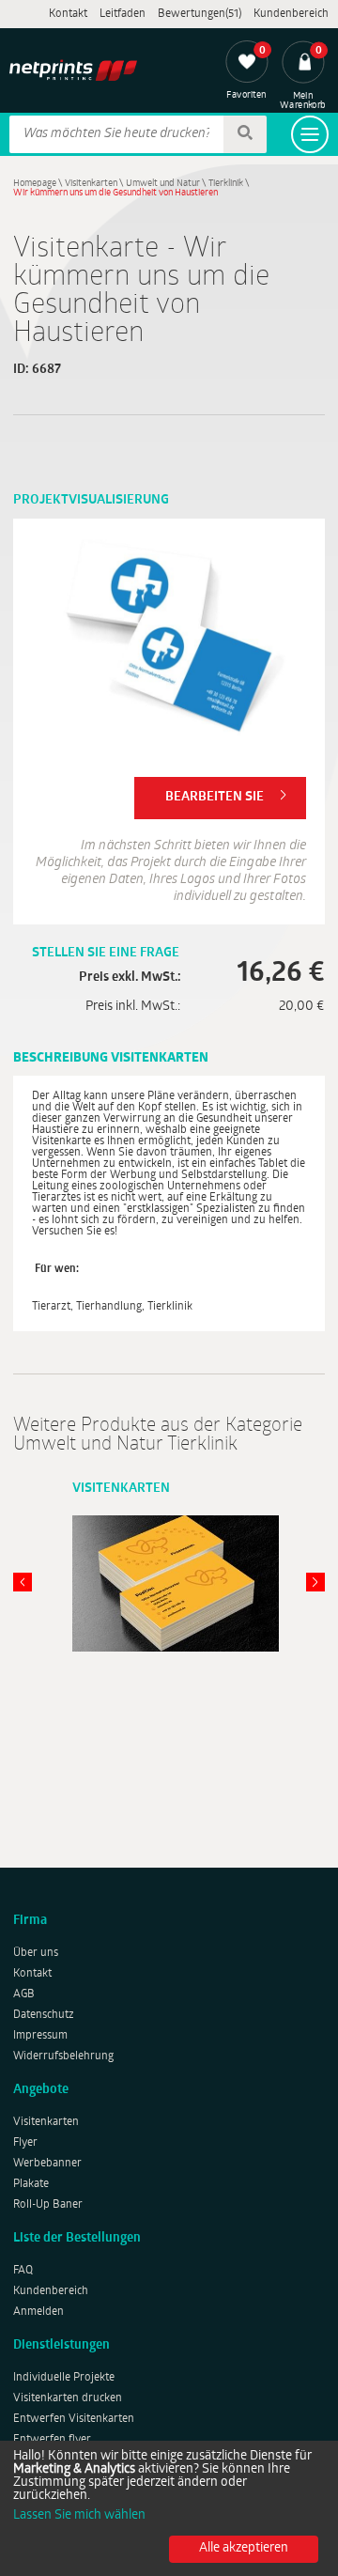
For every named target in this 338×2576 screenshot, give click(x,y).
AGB (24, 1994)
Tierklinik (226, 184)
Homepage (35, 184)
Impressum (40, 2036)
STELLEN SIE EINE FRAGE (106, 953)
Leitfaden (123, 14)
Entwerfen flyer (52, 2440)
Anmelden (38, 2312)
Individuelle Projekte (64, 2378)
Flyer (25, 2143)
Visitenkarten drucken (68, 2398)
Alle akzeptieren (244, 2548)
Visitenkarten (91, 184)
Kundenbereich (291, 14)
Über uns (36, 1953)
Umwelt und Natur (163, 184)
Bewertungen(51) (200, 14)
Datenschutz (44, 2015)
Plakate (31, 2184)
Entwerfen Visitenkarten (74, 2419)
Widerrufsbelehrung (63, 2056)
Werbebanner (47, 2164)
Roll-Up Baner (48, 2205)
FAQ (23, 2271)
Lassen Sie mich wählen (79, 2516)
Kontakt (68, 14)
